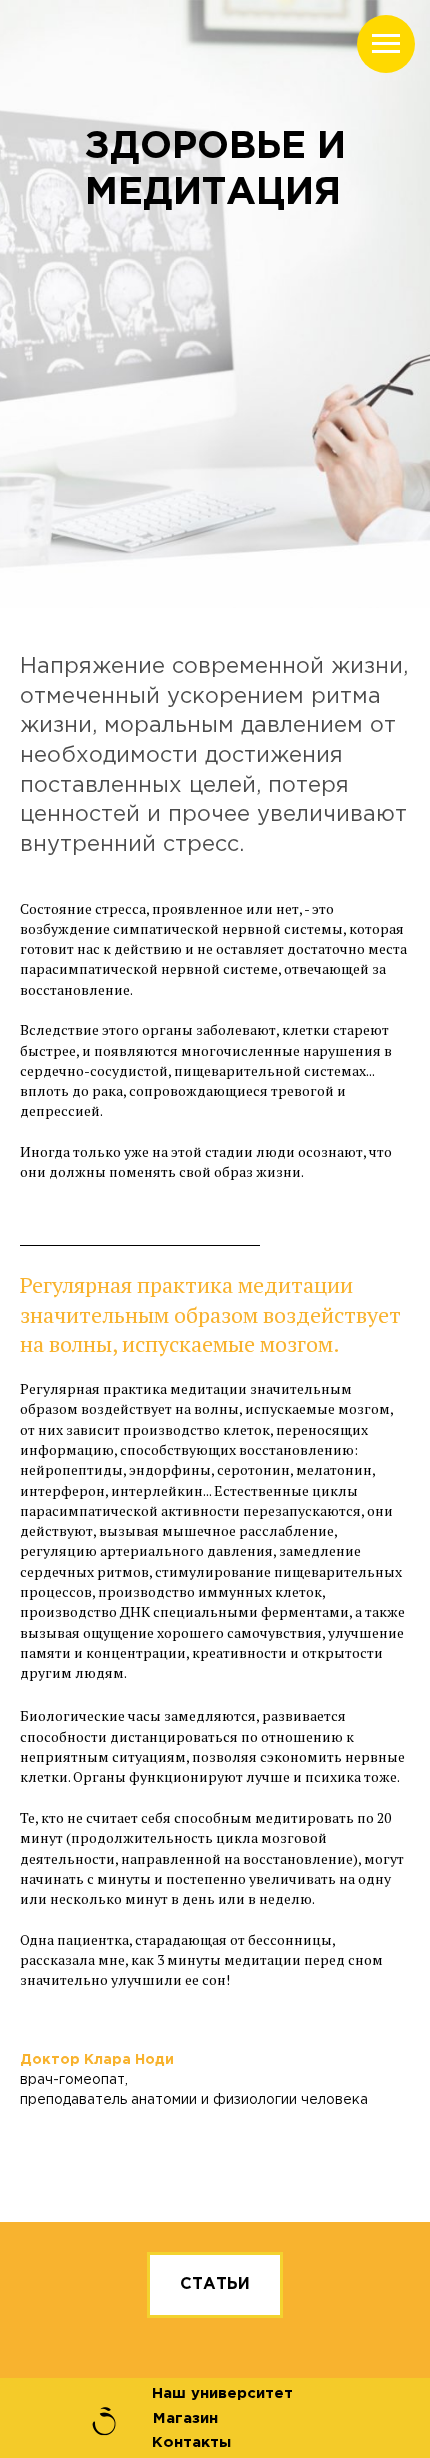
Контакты (191, 2442)
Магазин (185, 2418)
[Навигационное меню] (386, 44)
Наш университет (222, 2393)
